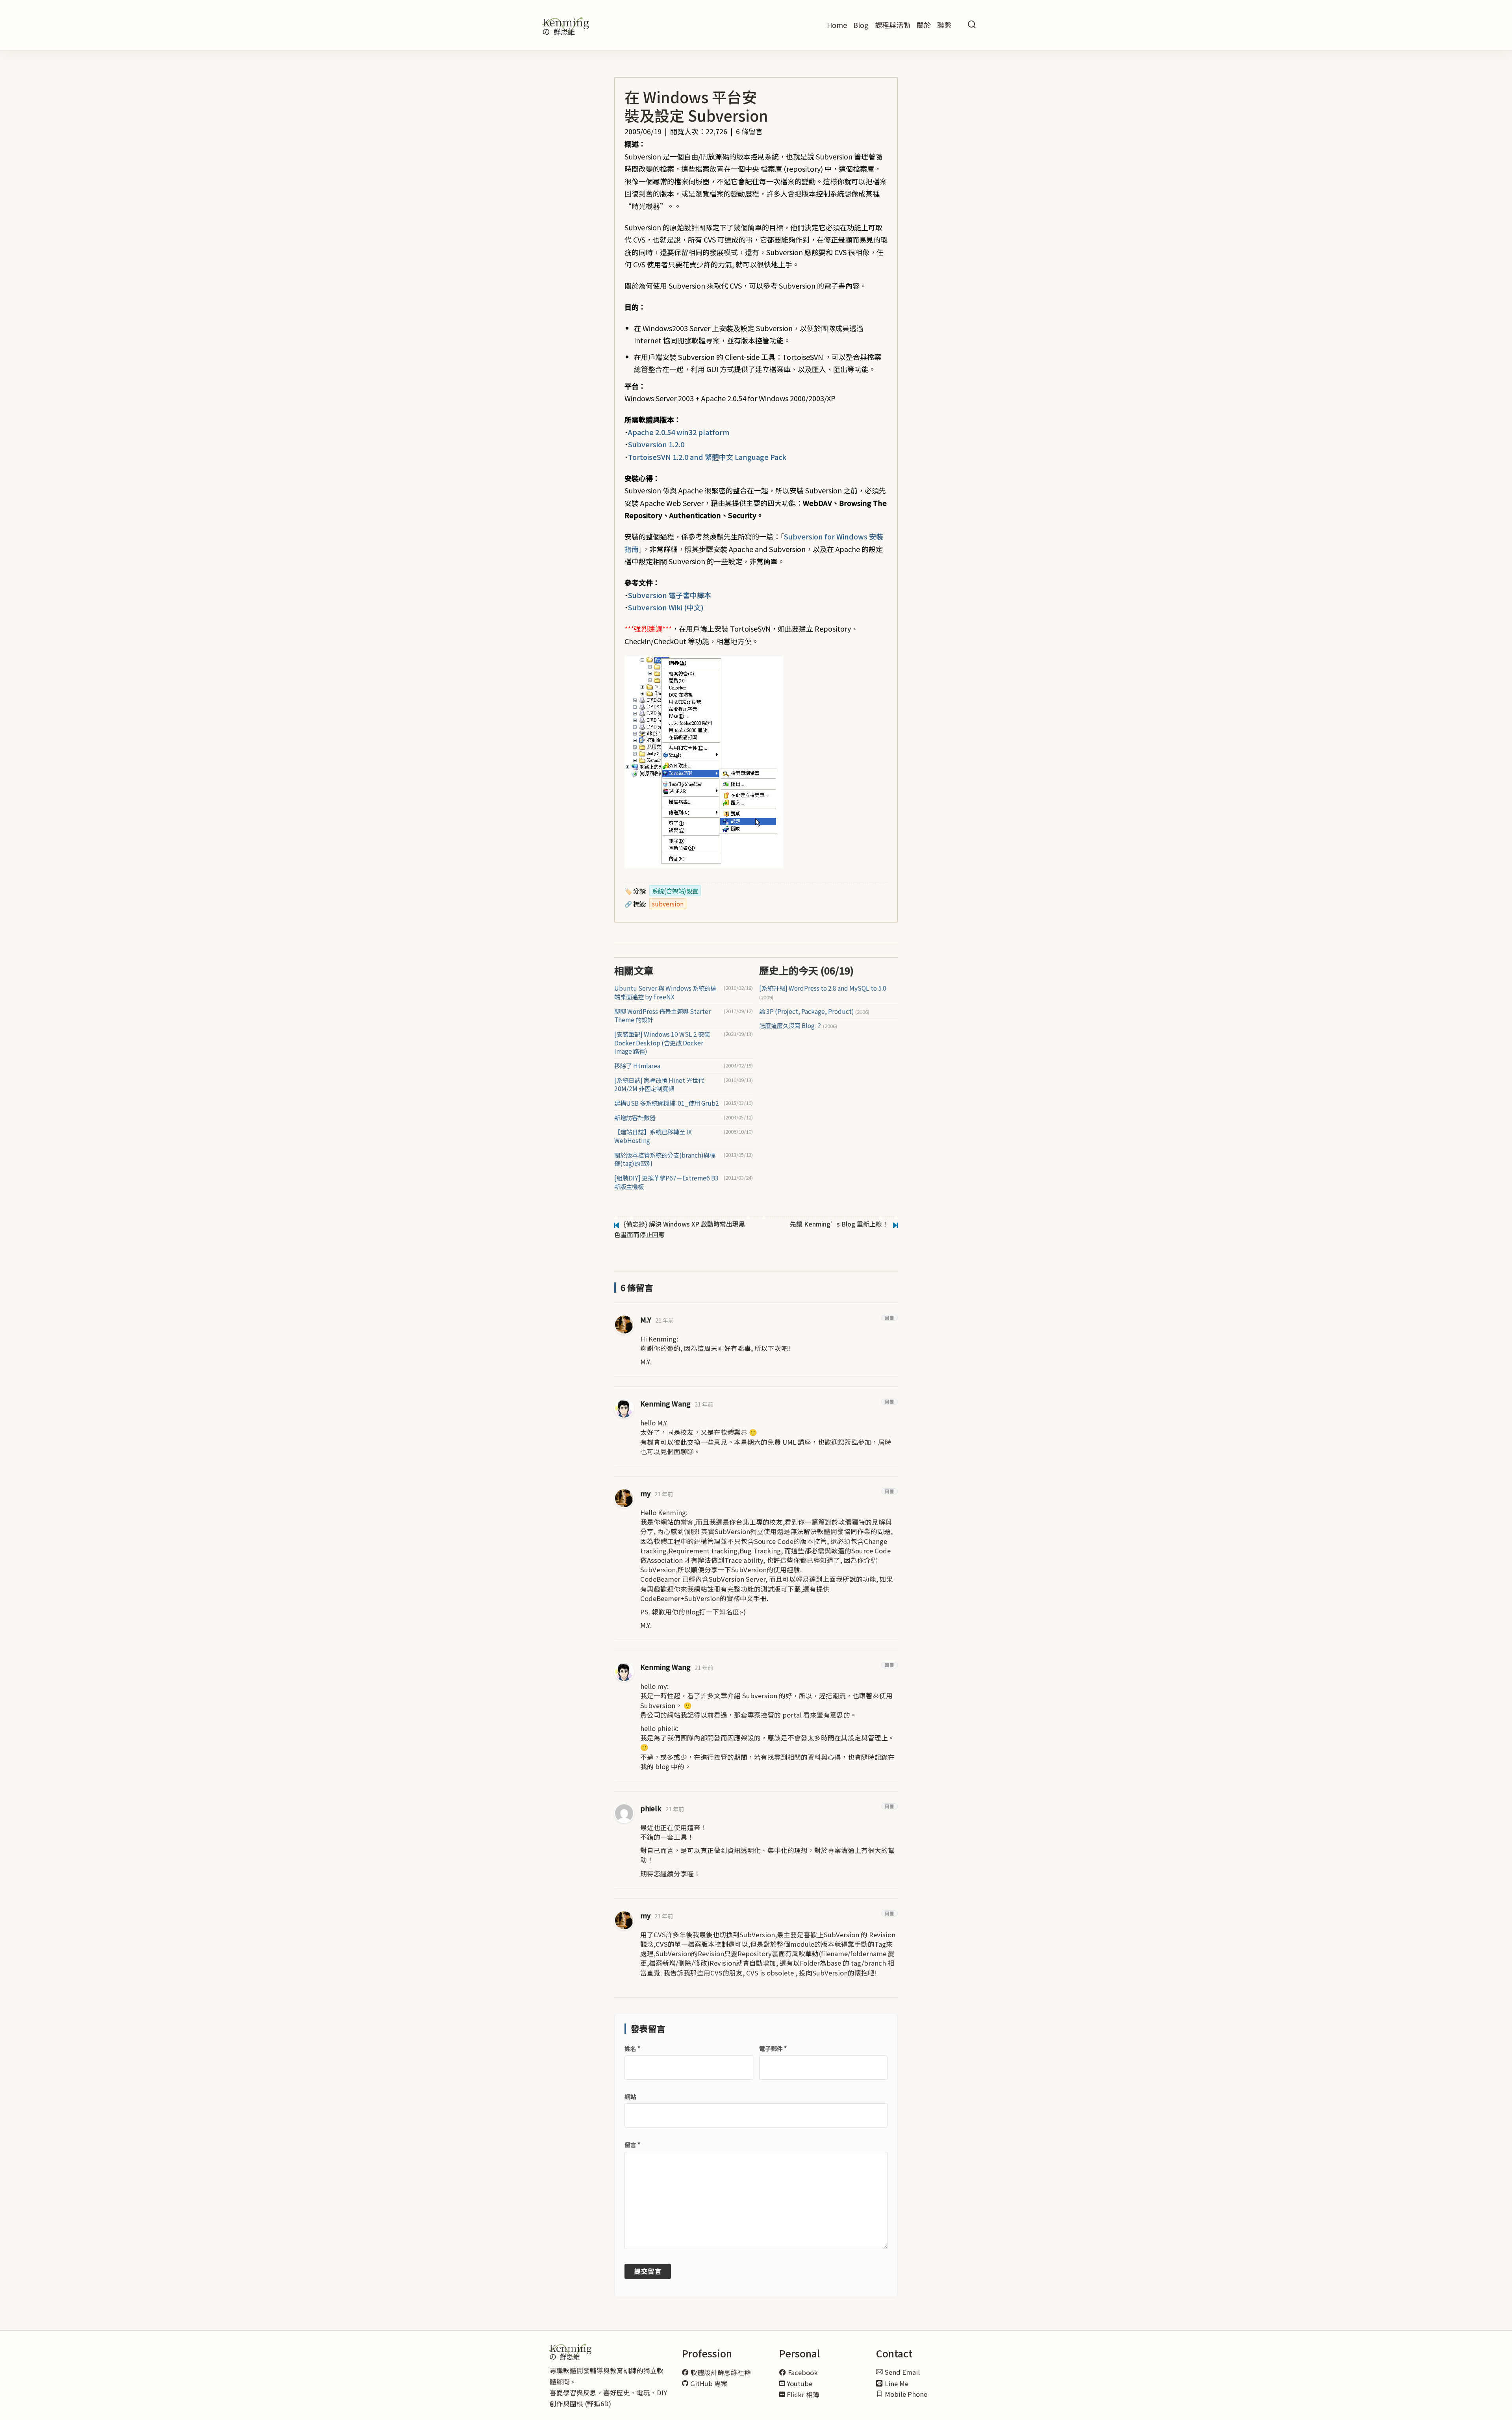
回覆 (889, 1318)
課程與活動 (893, 25)
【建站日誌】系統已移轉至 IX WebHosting (653, 1136)
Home (837, 25)
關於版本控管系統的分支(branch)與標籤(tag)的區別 (665, 1159)
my (645, 1493)
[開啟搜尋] (972, 25)
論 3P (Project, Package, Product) (814, 1011)
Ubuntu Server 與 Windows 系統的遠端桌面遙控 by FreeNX (665, 992)
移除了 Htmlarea (637, 1066)
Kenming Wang (665, 1404)
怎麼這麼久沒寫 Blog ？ (798, 1026)
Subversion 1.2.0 (656, 444)
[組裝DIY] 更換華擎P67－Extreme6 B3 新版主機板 (666, 1182)
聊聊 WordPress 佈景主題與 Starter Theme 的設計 (662, 1016)
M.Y (646, 1320)
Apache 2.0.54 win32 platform (679, 432)
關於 (924, 25)
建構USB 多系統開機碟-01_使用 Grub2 (667, 1103)
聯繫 (944, 25)
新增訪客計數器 (635, 1118)
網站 (630, 2097)
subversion (668, 904)
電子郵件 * (773, 2048)
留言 (632, 2145)
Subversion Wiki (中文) (666, 607)
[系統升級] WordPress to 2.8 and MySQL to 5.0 (823, 992)
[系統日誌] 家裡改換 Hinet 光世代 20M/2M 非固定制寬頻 (659, 1085)
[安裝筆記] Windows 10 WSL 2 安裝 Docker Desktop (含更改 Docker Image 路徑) (662, 1043)
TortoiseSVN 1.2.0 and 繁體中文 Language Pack (707, 457)
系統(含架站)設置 (675, 891)
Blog (861, 25)
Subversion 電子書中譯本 (670, 595)
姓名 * (632, 2048)
